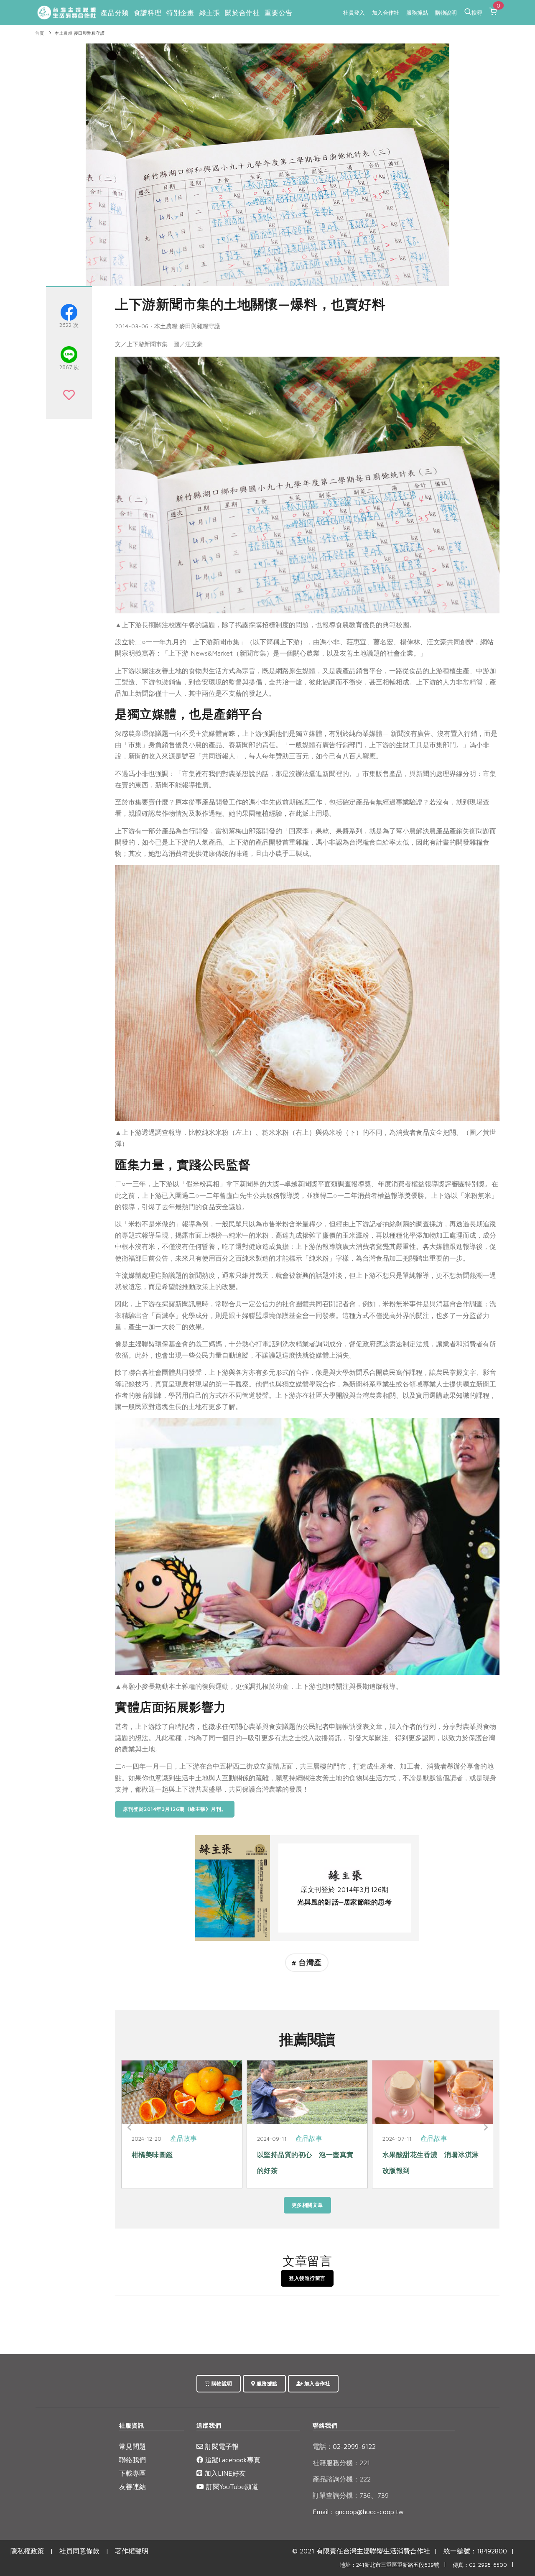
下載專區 (132, 2473)
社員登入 (354, 13)
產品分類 (115, 13)
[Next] (485, 2127)
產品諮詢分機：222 (342, 2479)
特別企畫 (180, 13)
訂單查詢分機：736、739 (351, 2495)
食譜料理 (148, 13)
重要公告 (278, 13)
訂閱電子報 (221, 2446)
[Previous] (130, 2127)
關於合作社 (242, 13)
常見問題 (132, 2446)
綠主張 (210, 13)
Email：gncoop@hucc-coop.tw (358, 2512)
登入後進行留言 (307, 2278)
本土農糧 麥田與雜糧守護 (80, 33)
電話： (323, 2446)
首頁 (39, 33)
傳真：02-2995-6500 (480, 2565)
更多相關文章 (307, 2205)
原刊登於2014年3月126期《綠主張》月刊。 (175, 1809)
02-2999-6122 (344, 2446)
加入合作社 (386, 13)
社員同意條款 (79, 2551)
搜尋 (477, 13)
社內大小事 (313, 2138)
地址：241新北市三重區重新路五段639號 (390, 2565)
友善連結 (132, 2487)
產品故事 (183, 2138)
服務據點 (417, 13)
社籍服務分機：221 (341, 2463)
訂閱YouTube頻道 (231, 2487)
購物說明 (446, 13)
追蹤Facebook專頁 (232, 2460)
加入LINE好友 (224, 2473)
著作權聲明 (132, 2551)
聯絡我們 (132, 2460)
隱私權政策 (27, 2551)
